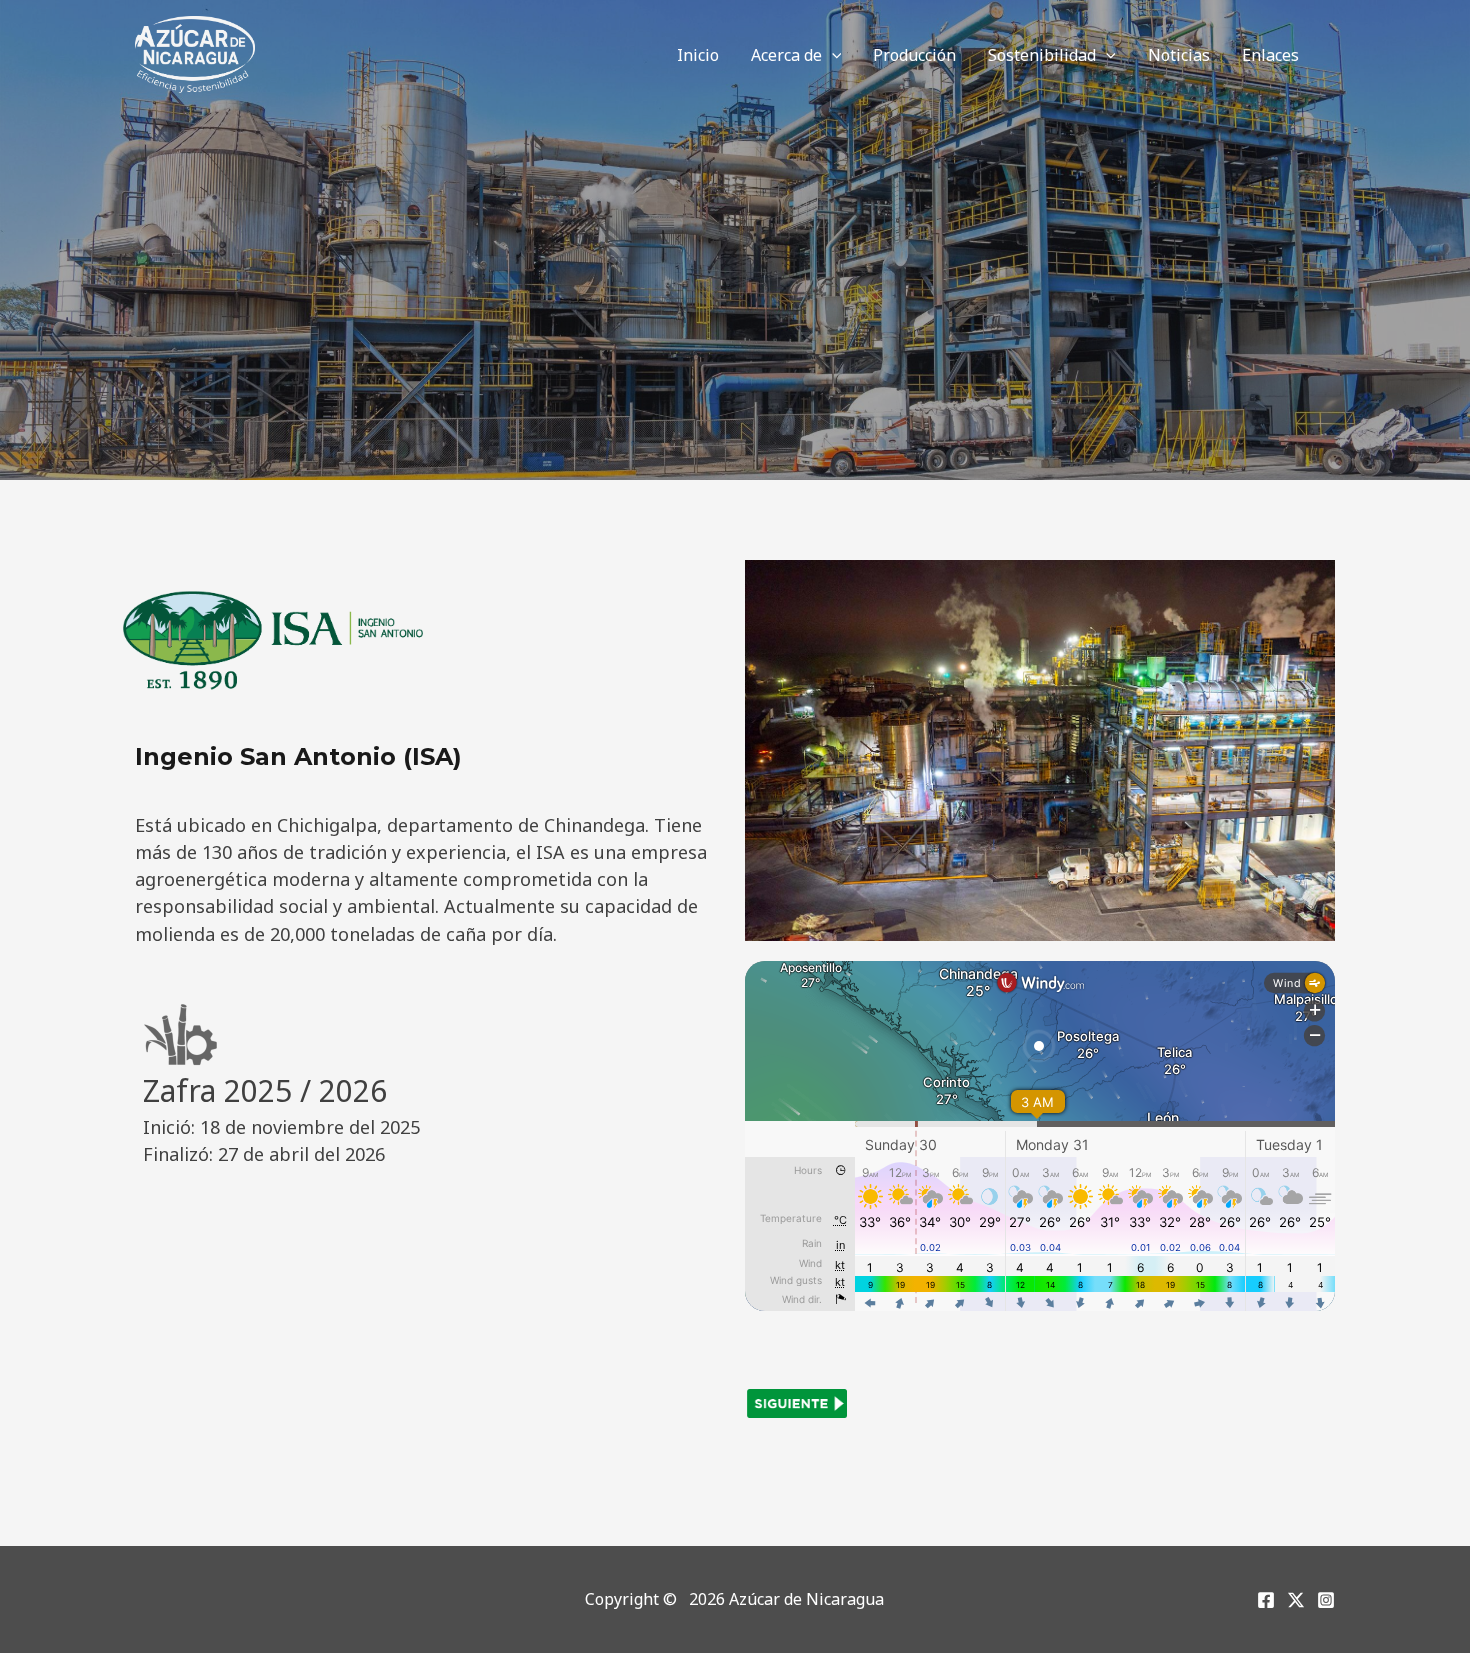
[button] (832, 55)
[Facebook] (1266, 1600)
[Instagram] (1326, 1600)
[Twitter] (1296, 1600)
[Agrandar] (1309, 586)
